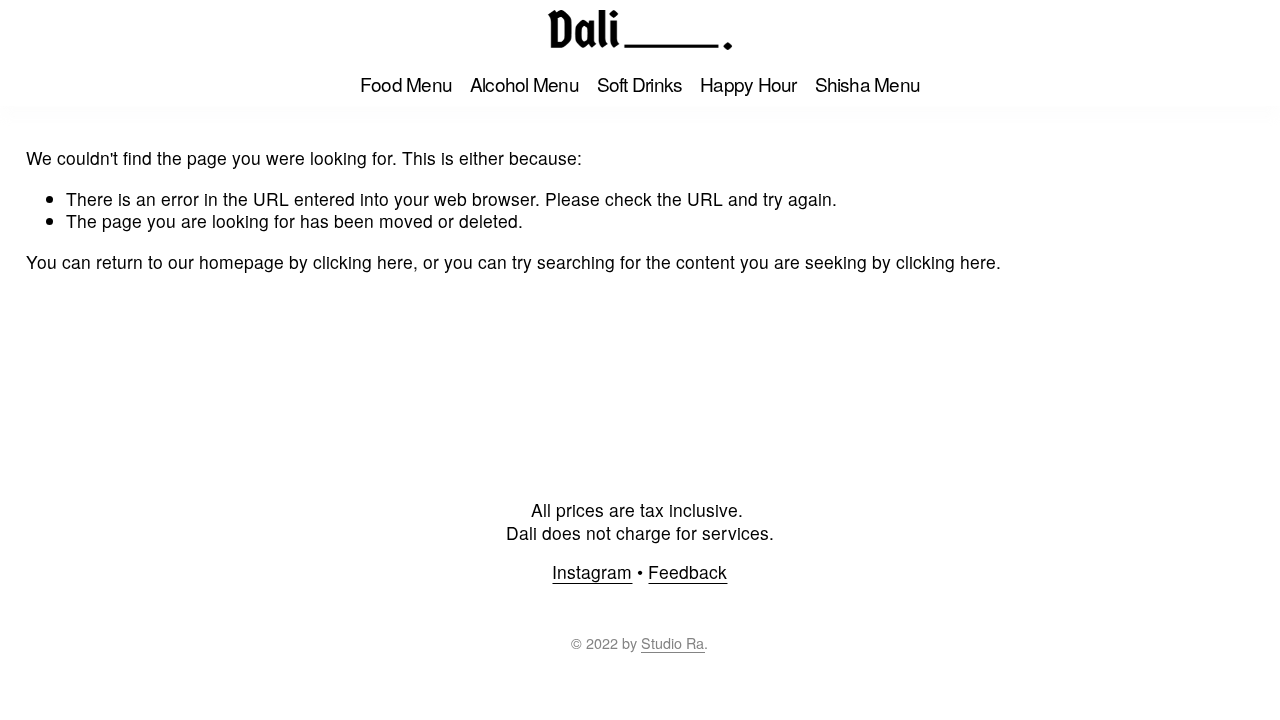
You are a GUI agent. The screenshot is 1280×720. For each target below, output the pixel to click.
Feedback (687, 572)
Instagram (592, 572)
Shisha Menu (868, 83)
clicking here (363, 261)
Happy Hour (748, 83)
